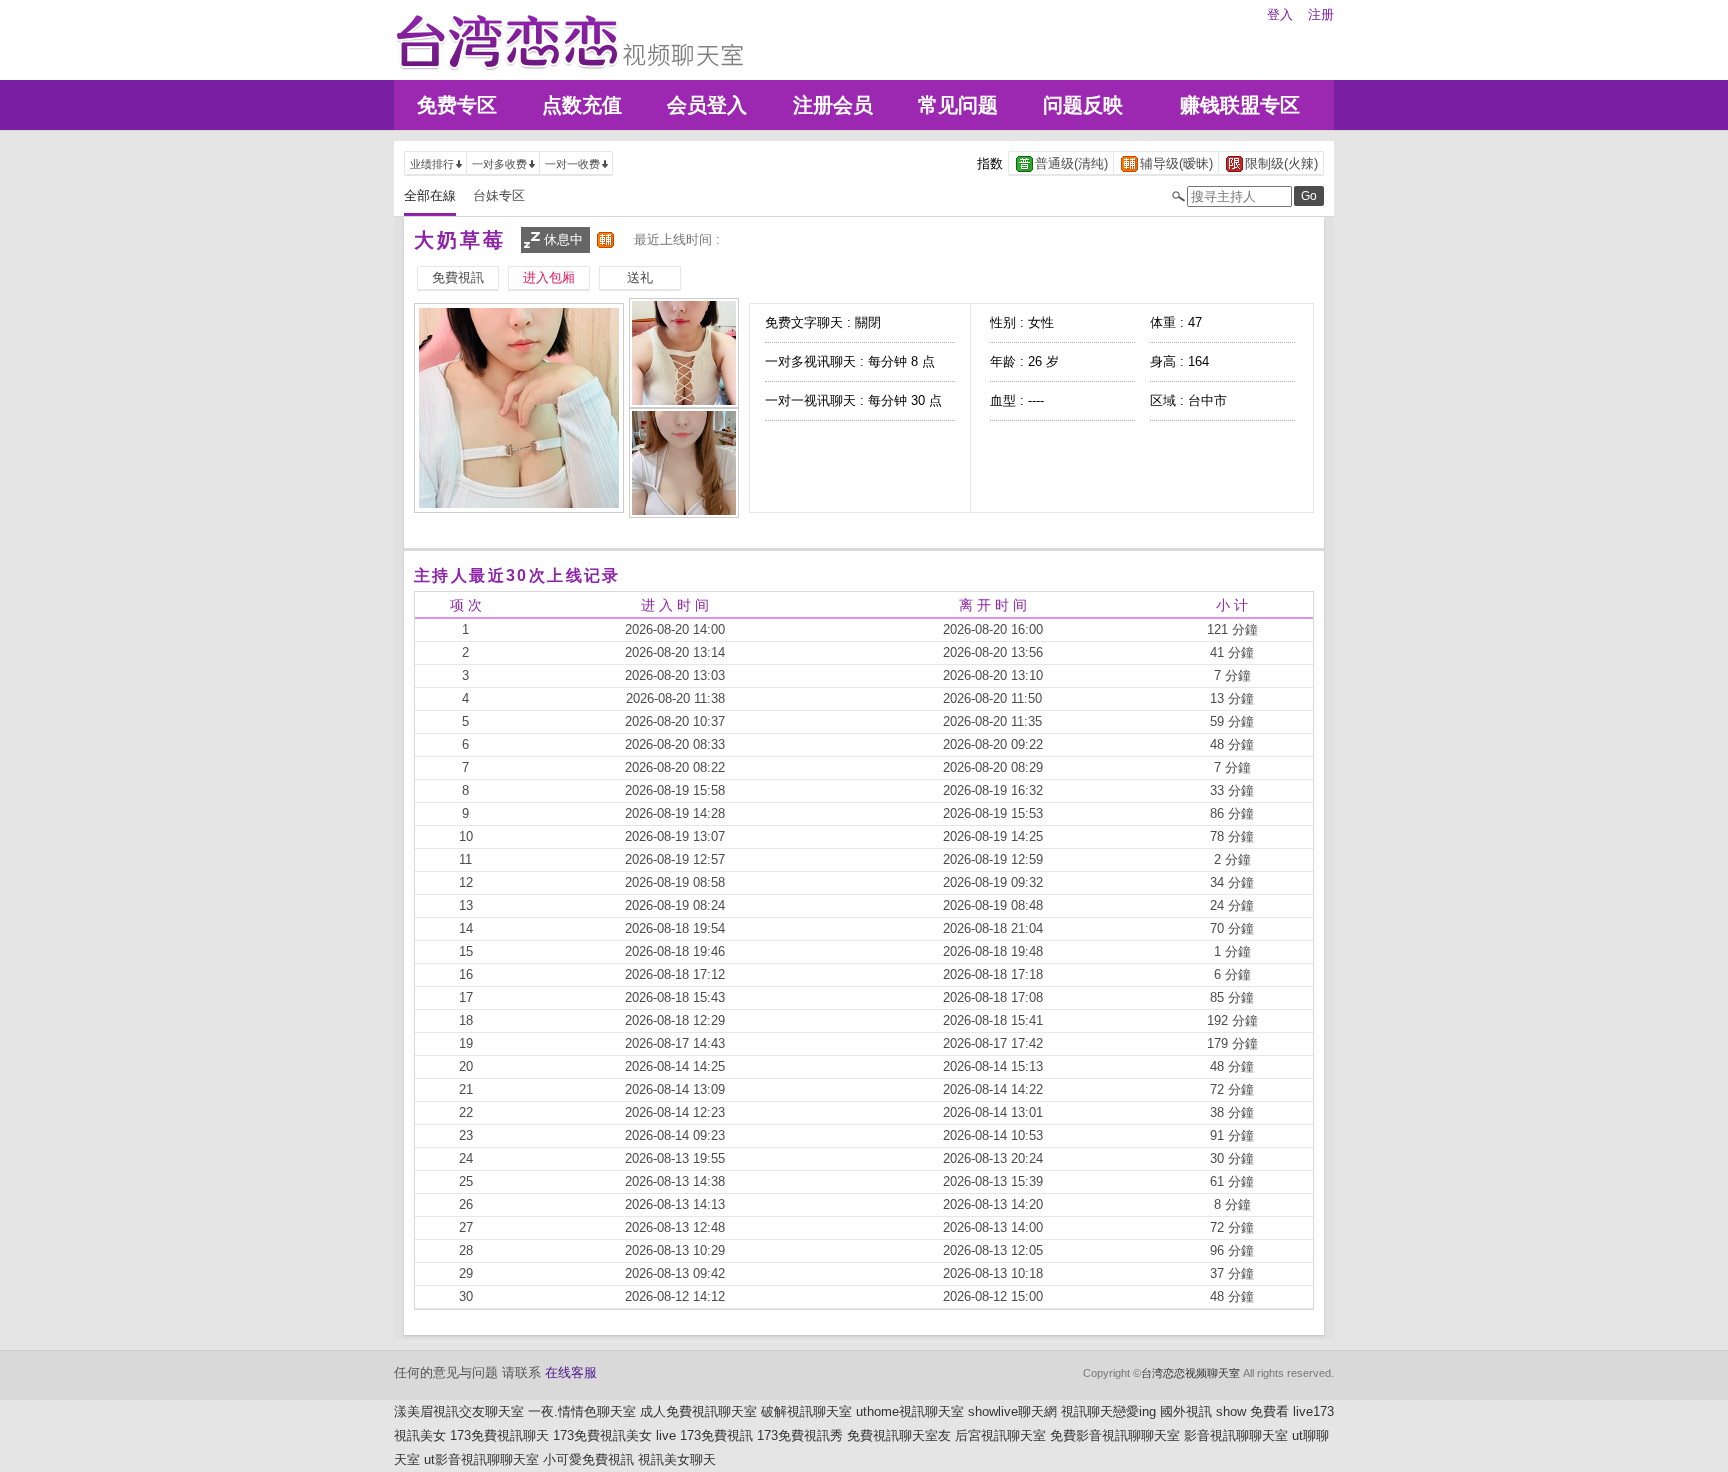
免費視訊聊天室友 (899, 1435)
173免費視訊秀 (800, 1435)
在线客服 (571, 1372)
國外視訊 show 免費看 (1224, 1411)
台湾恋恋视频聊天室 (1190, 1373)
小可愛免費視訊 (588, 1459)
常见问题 (958, 105)
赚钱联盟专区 (1240, 105)
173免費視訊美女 (602, 1435)
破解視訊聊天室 (806, 1411)
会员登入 (707, 105)
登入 (1280, 14)
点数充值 (582, 105)
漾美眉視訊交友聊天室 (459, 1411)
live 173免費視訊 (704, 1435)
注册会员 (833, 105)
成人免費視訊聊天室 (698, 1411)
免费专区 (457, 105)
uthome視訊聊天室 (910, 1411)
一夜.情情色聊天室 (582, 1411)
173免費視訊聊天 (499, 1435)
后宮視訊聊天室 (1000, 1435)
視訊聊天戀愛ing (1108, 1411)
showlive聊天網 (1012, 1411)
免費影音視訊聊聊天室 (1115, 1435)
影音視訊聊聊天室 (1236, 1435)
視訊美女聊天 (677, 1459)
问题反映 (1083, 105)
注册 (1321, 14)
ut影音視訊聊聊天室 (481, 1459)
